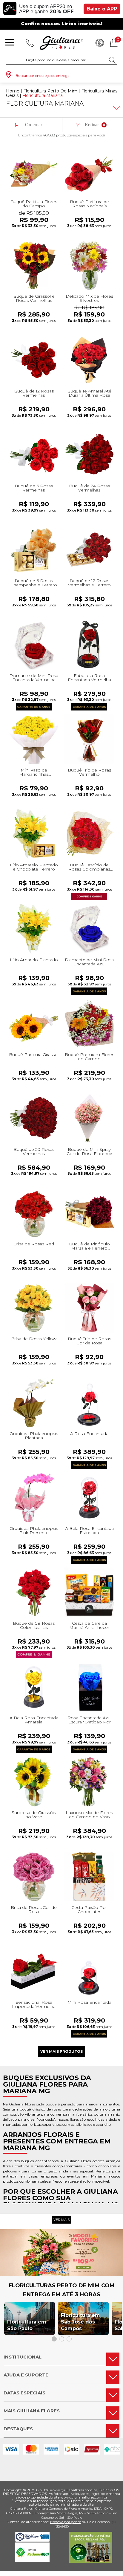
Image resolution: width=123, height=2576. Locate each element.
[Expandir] (116, 108)
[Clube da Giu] (61, 2274)
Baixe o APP (102, 9)
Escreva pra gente (66, 2522)
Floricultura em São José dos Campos (80, 2322)
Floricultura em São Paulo (27, 2325)
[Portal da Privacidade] (32, 2540)
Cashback (100, 43)
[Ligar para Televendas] (30, 43)
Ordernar (34, 125)
